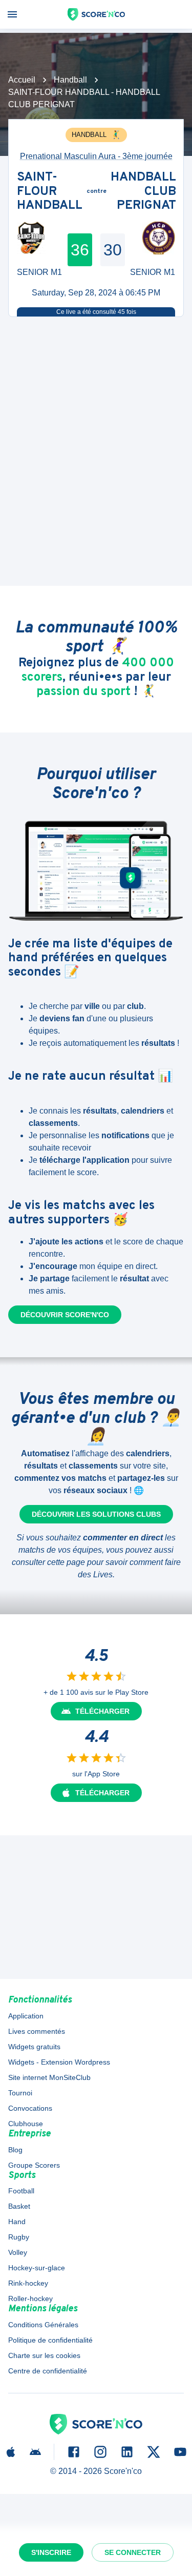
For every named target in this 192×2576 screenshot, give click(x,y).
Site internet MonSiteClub (49, 2077)
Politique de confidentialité (50, 2340)
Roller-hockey (30, 2298)
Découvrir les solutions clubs (96, 1514)
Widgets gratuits (34, 2047)
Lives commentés (37, 2031)
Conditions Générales (43, 2325)
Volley (18, 2252)
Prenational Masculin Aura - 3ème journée (96, 156)
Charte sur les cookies (44, 2355)
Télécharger (102, 1711)
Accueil (22, 80)
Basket (19, 2206)
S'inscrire (51, 2552)
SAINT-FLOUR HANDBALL (50, 192)
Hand (17, 2222)
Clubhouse (26, 2124)
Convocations (30, 2108)
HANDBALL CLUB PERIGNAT (143, 192)
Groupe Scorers (34, 2165)
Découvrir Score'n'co (65, 1315)
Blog (15, 2150)
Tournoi (20, 2093)
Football (21, 2191)
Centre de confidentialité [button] (48, 2371)
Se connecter (133, 2552)
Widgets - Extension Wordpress (59, 2062)
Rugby (19, 2237)
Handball (70, 80)
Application (26, 2016)
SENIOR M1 (39, 272)
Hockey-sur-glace (37, 2268)
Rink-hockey (28, 2283)
